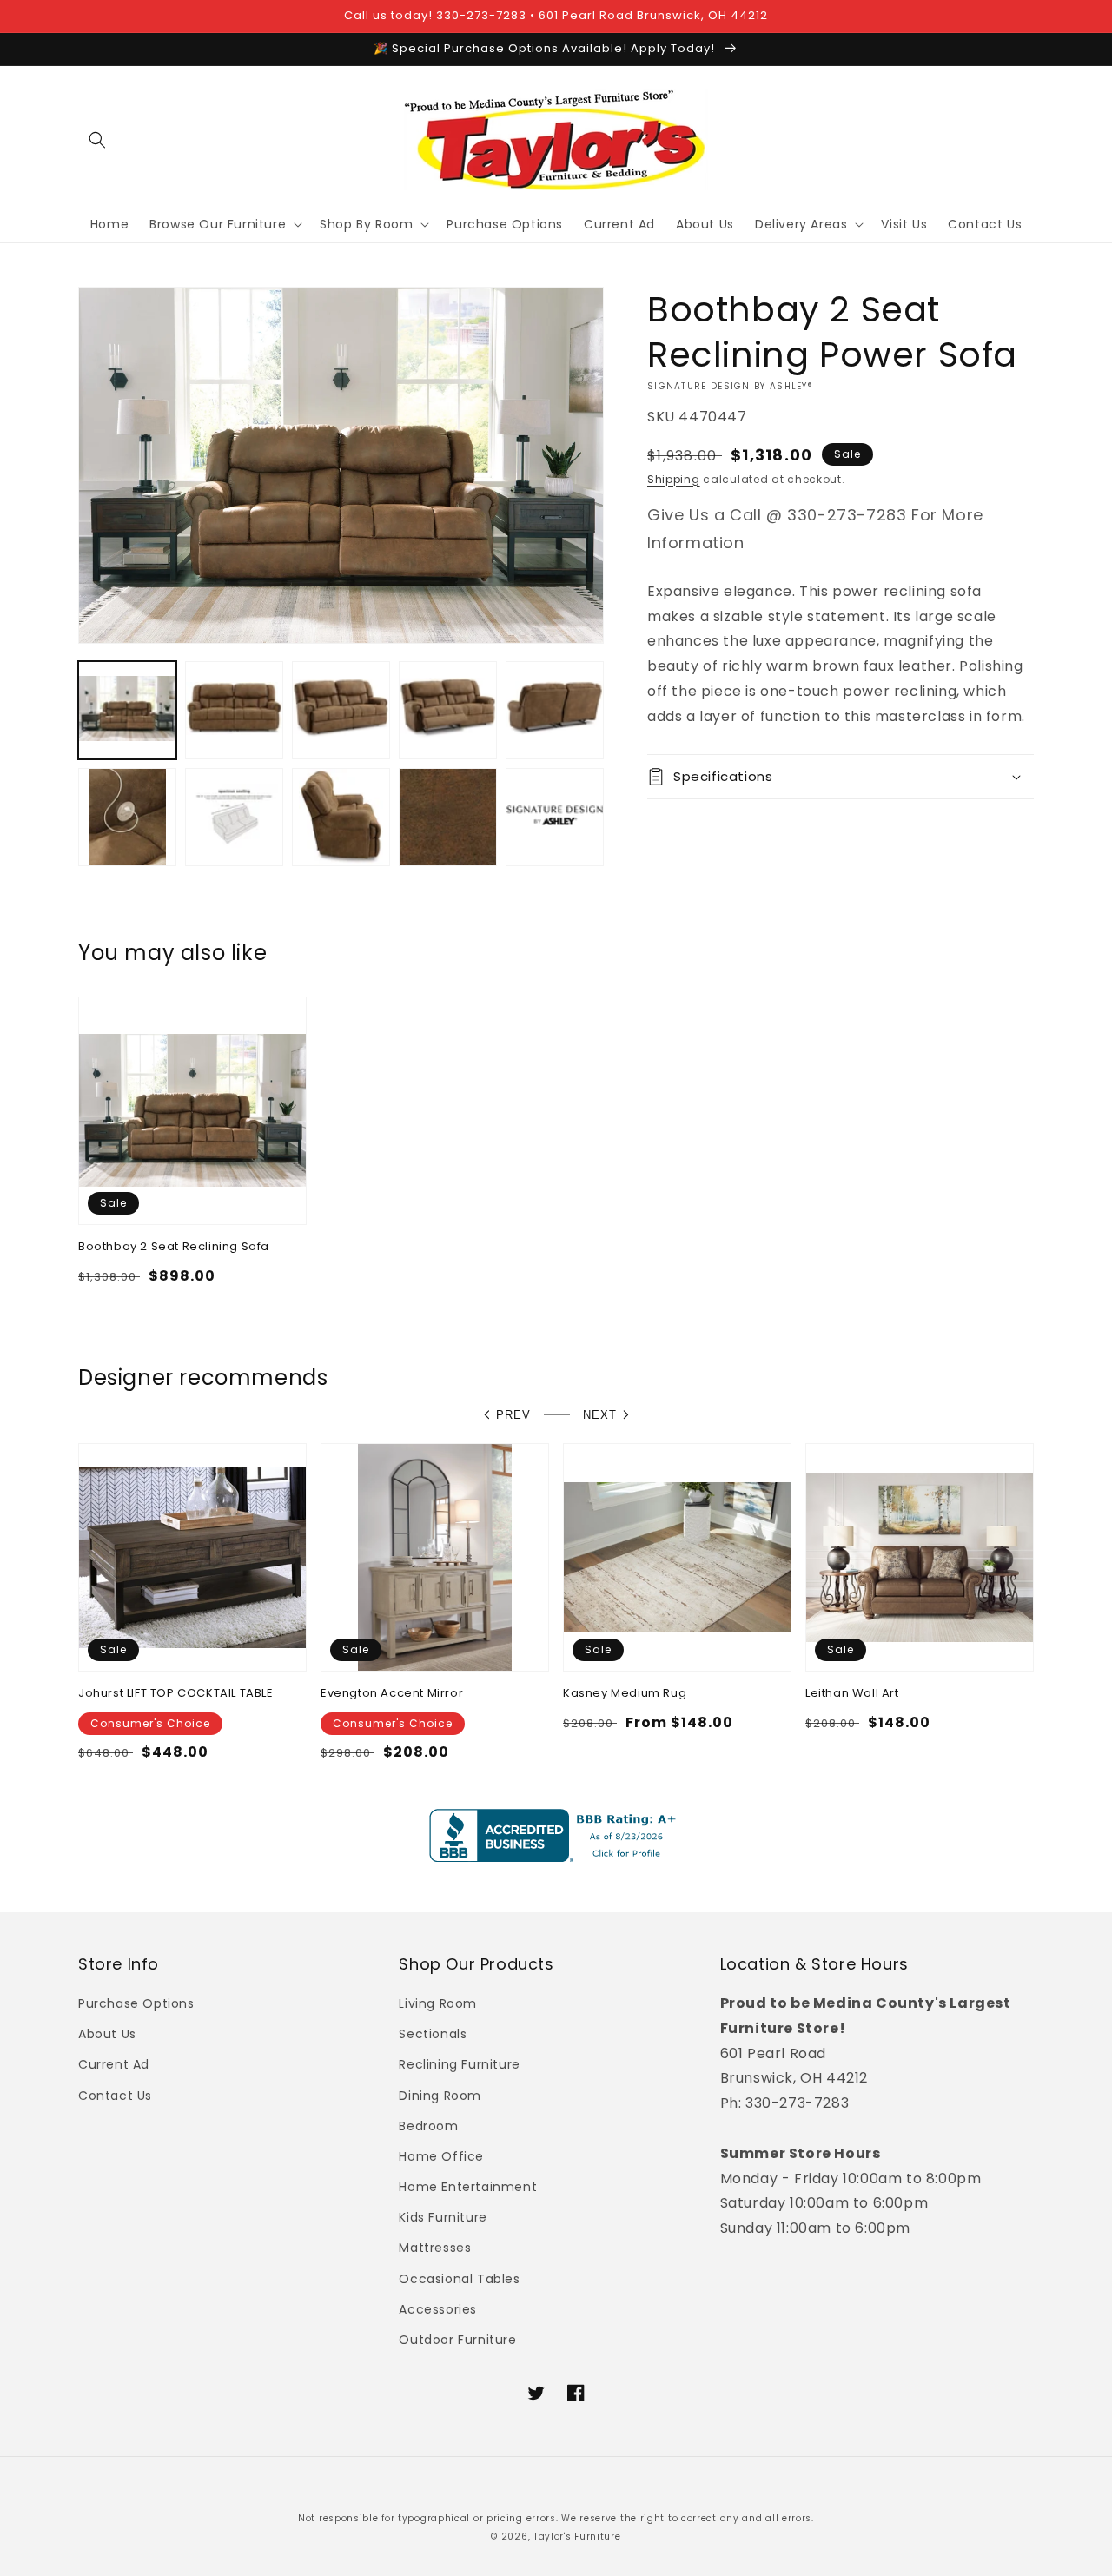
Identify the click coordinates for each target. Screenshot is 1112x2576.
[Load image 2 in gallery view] (234, 710)
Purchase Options (136, 2003)
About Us (107, 2034)
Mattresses (435, 2248)
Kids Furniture (443, 2217)
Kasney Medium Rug (625, 1694)
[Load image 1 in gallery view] (127, 710)
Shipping (674, 479)
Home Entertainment (468, 2187)
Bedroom (428, 2126)
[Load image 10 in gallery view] (555, 817)
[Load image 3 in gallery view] (341, 710)
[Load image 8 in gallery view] (341, 817)
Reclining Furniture (459, 2064)
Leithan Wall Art (852, 1694)
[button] (97, 140)
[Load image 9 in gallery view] (448, 817)
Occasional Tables (459, 2279)
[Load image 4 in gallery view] (448, 710)
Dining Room (440, 2096)
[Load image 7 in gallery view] (234, 817)
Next (600, 1415)
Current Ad (114, 2064)
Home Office (441, 2156)
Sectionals (433, 2034)
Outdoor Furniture (457, 2340)
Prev (513, 1415)
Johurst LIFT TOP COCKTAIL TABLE (176, 1694)
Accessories (438, 2309)
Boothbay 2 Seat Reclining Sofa (174, 1247)
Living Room (438, 2003)
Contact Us (115, 2096)
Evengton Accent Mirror (392, 1694)
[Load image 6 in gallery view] (127, 817)
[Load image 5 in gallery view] (555, 710)
